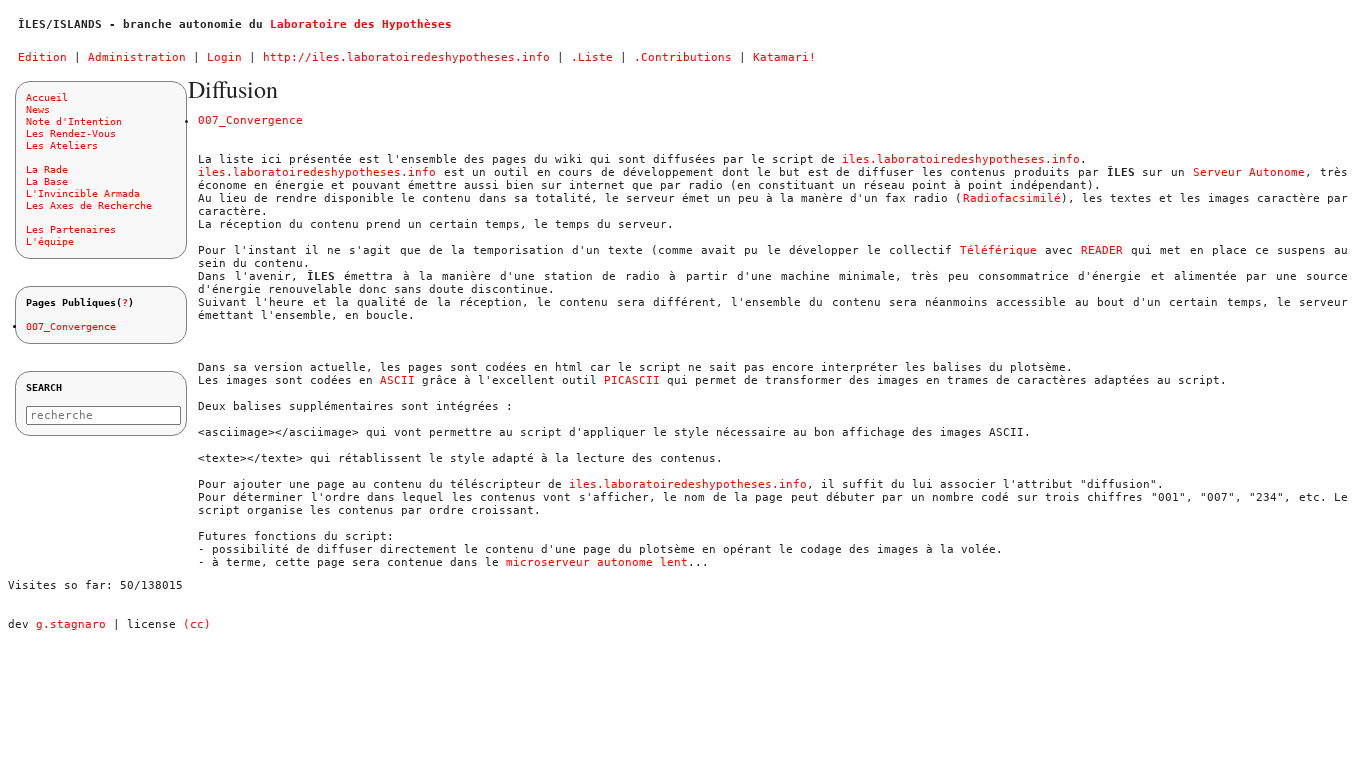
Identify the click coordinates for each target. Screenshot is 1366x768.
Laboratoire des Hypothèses (361, 24)
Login (224, 57)
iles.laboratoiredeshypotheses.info (961, 159)
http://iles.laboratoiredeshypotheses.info (406, 57)
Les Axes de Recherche (89, 205)
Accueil (47, 97)
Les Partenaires (71, 229)
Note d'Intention (74, 121)
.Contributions (683, 57)
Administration (137, 57)
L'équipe (50, 241)
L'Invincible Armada (83, 193)
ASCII (397, 380)
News (38, 109)
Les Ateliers (62, 145)
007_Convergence (71, 326)
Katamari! (784, 57)
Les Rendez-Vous (71, 133)
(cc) (197, 624)
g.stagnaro (71, 624)
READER (1102, 250)
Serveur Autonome (1249, 172)
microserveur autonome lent (597, 562)
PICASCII (632, 380)
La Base (47, 181)
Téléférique (998, 250)
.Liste (592, 57)
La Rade (47, 169)
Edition (42, 57)
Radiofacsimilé (1012, 198)
